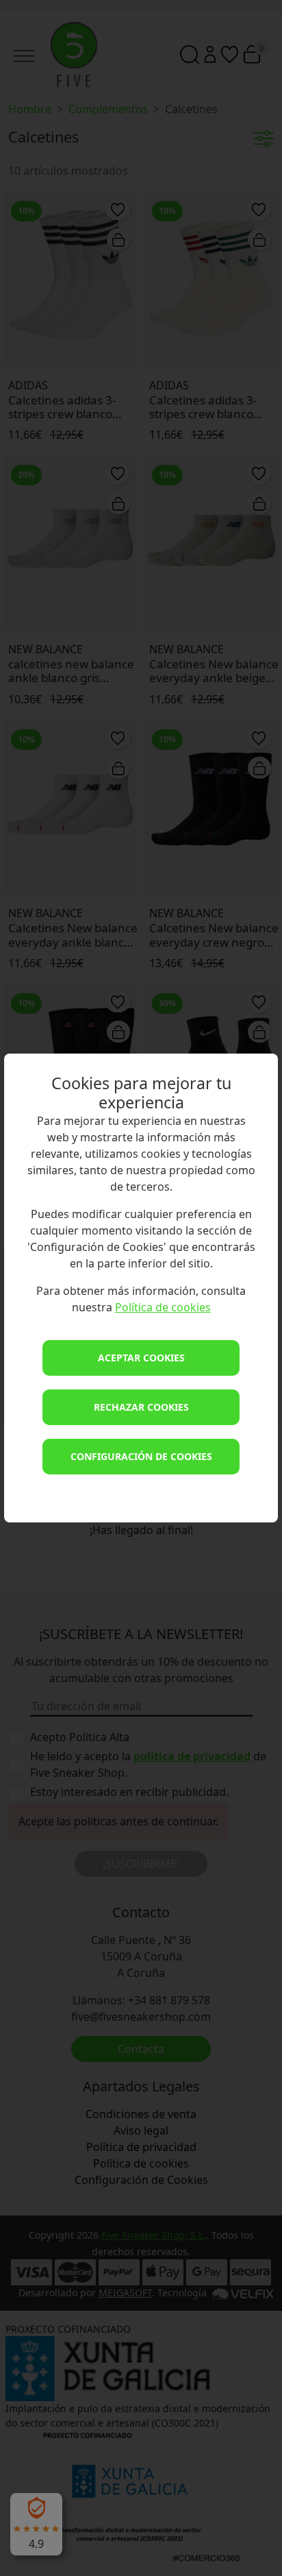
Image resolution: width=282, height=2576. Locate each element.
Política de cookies (163, 1307)
